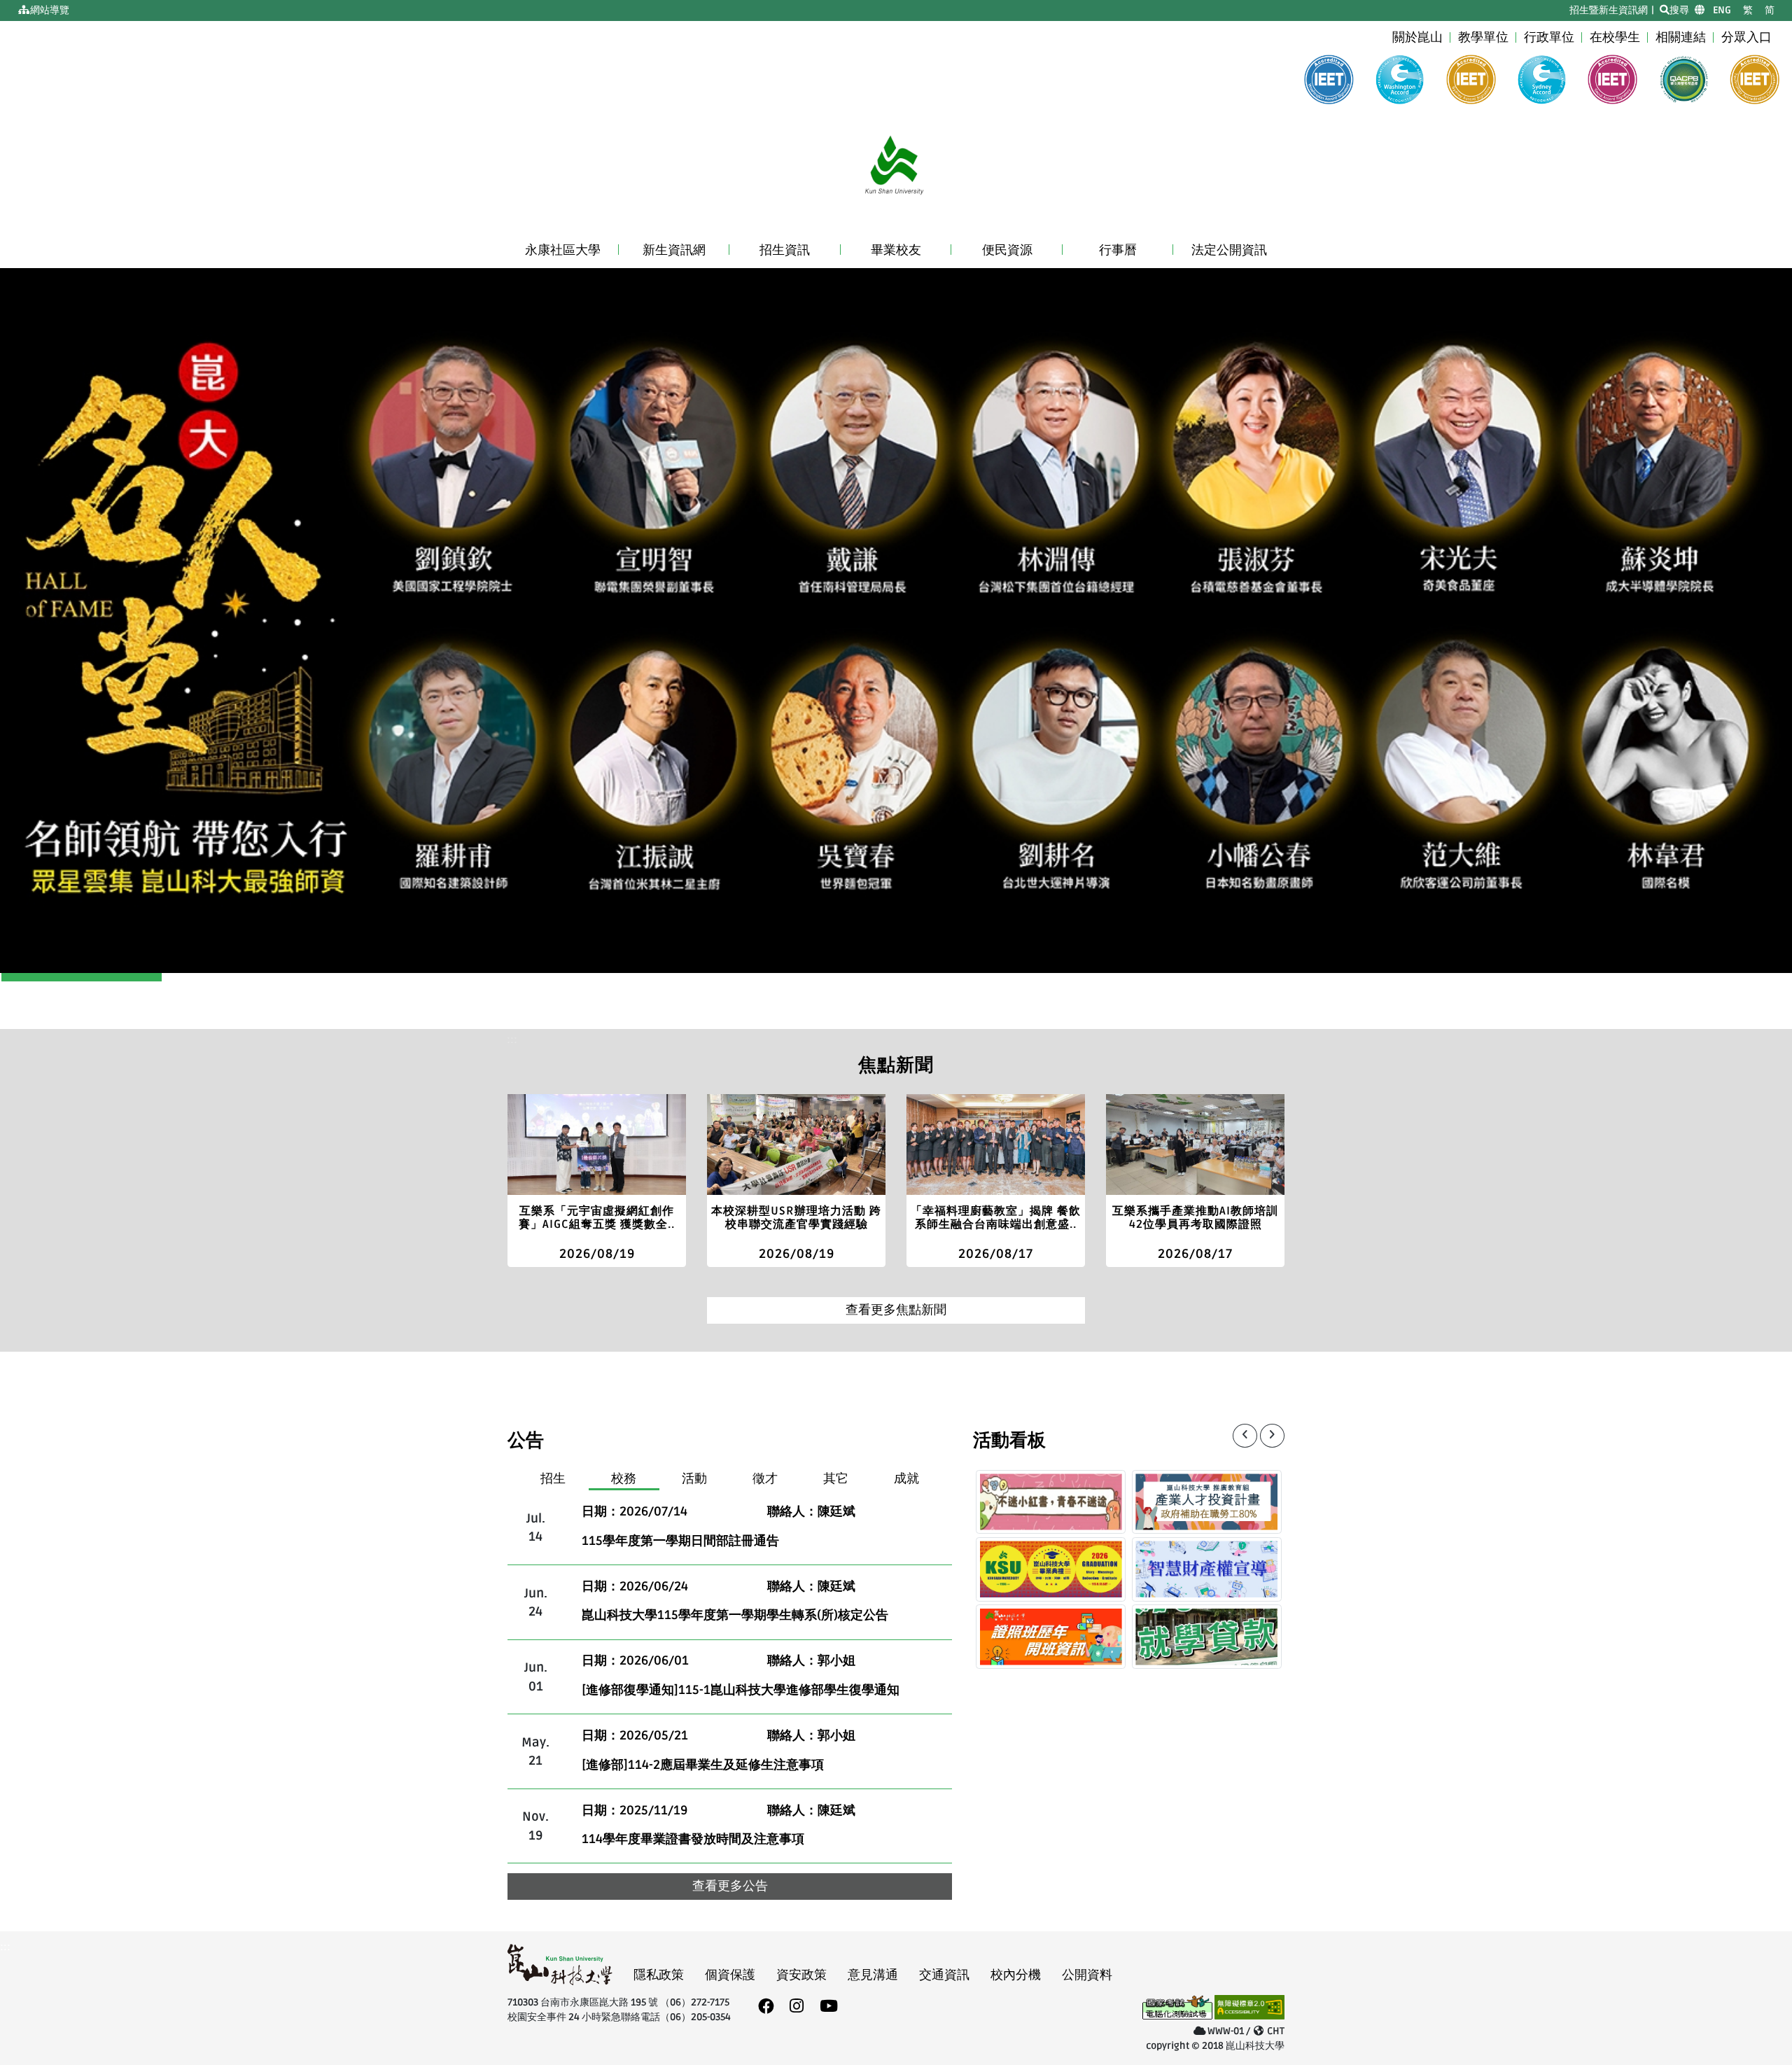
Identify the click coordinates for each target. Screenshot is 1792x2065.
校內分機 (1016, 1975)
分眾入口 (1746, 37)
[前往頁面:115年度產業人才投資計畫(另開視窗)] (1207, 1502)
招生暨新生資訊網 (1609, 10)
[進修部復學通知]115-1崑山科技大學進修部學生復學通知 (741, 1690)
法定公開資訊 (1229, 250)
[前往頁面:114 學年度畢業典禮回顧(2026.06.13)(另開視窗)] (1051, 1569)
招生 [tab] (553, 1479)
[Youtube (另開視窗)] (829, 2007)
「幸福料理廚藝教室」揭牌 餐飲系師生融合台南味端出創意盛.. (996, 1218)
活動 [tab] (694, 1479)
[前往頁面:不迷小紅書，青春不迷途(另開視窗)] (1051, 1502)
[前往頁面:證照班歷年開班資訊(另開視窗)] (1051, 1637)
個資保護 (730, 1975)
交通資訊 (944, 1975)
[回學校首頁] (896, 170)
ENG (1722, 10)
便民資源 (1007, 250)
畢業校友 (896, 250)
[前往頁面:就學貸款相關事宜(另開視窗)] (1207, 1637)
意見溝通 (873, 1975)
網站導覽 (50, 10)
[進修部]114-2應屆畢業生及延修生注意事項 (703, 1765)
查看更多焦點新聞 (896, 1310)
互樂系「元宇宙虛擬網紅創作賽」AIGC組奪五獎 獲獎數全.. (597, 1218)
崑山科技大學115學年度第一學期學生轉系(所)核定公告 (735, 1615)
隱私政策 (659, 1975)
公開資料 (1087, 1975)
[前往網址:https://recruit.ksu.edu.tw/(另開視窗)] (896, 621)
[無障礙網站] (1249, 2009)
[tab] (563, 251)
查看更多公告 (730, 1886)
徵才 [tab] (765, 1479)
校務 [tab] (624, 1479)
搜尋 (1679, 10)
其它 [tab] (836, 1479)
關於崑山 (1417, 37)
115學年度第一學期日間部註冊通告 (680, 1541)
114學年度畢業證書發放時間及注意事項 (693, 1839)
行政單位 (1549, 37)
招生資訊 (785, 250)
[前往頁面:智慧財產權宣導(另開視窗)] (1207, 1569)
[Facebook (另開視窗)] (766, 2007)
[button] (134, 621)
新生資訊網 (674, 250)
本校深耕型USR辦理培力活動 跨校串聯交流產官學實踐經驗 (796, 1218)
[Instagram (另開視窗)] (797, 2007)
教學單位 (1483, 37)
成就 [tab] (906, 1479)
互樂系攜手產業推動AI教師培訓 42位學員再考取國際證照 (1195, 1218)
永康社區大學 (563, 250)
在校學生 (1615, 37)
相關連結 (1681, 37)
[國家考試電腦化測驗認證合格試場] (1177, 2009)
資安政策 (801, 1975)
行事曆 (1118, 250)
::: (19, 10)
